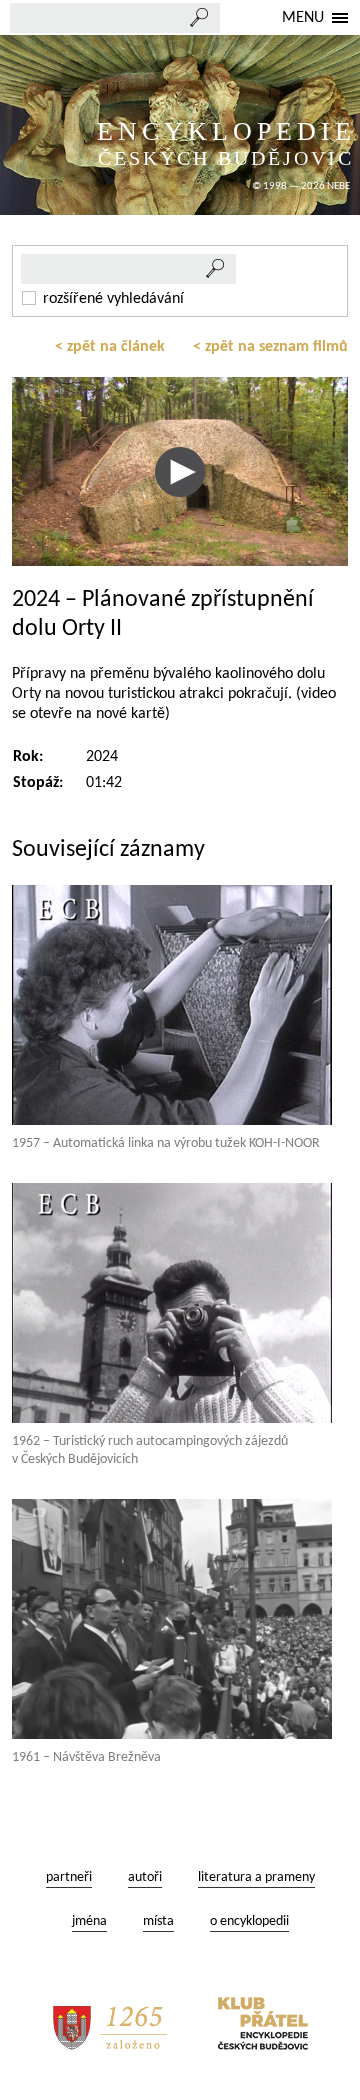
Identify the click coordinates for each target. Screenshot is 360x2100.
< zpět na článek (110, 347)
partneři (69, 1877)
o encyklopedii (249, 1921)
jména (89, 1921)
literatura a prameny (256, 1877)
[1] (216, 269)
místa (158, 1921)
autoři (145, 1877)
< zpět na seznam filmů (270, 347)
